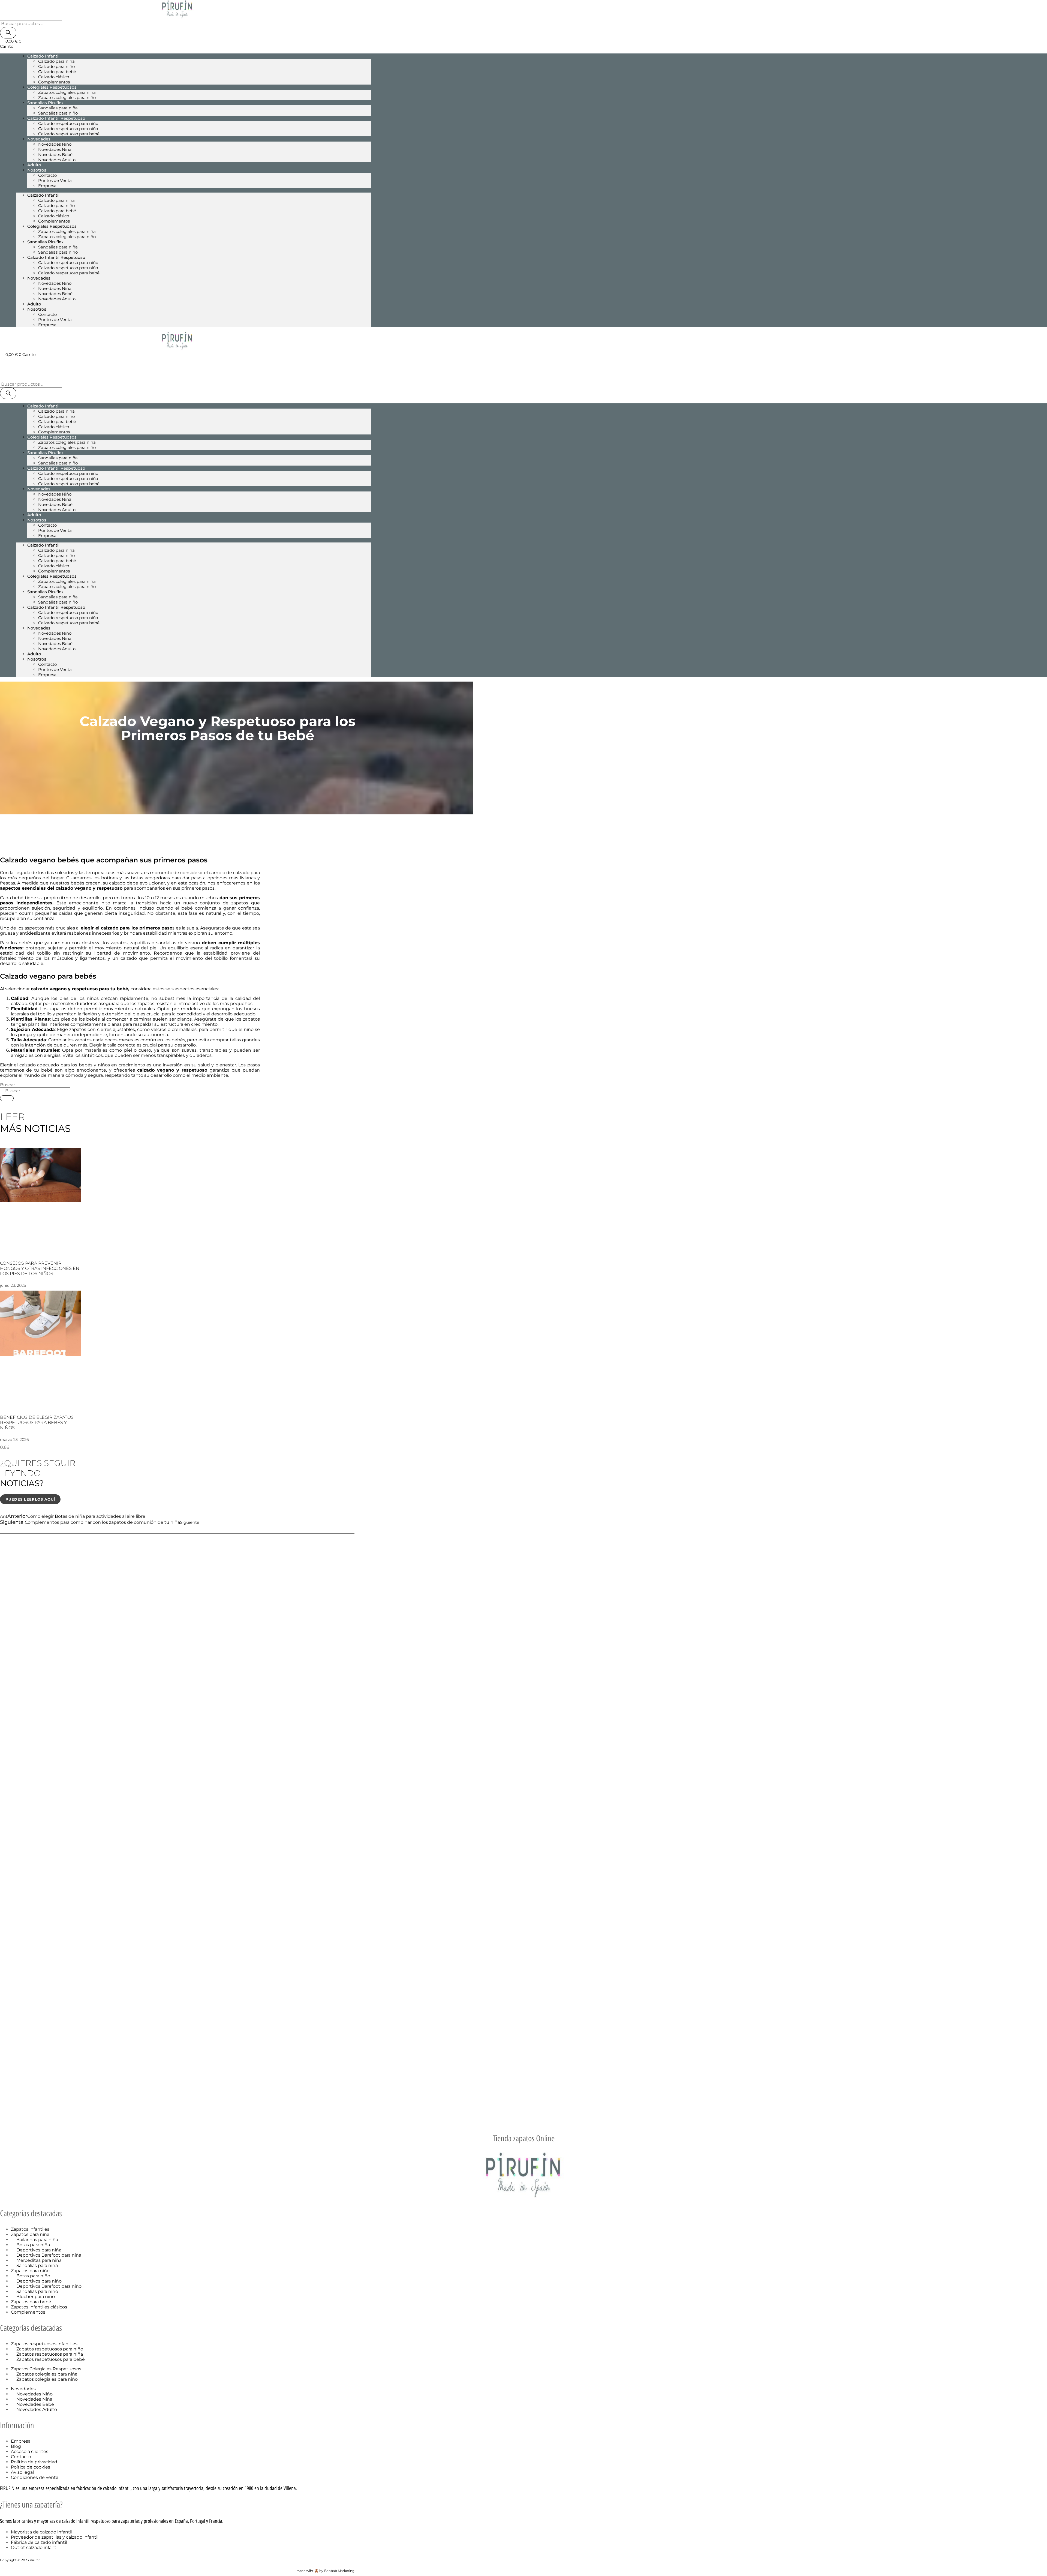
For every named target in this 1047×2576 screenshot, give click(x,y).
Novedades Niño (55, 144)
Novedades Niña (55, 149)
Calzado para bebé (57, 72)
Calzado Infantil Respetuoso (56, 118)
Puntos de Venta (55, 180)
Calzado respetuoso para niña (68, 129)
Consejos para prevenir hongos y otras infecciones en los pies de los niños (40, 1268)
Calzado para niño (56, 66)
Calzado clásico (54, 77)
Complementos (54, 221)
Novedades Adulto (57, 160)
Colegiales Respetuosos (52, 87)
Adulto (34, 304)
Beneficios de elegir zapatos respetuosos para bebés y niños (37, 1422)
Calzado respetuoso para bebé (69, 134)
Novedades (39, 139)
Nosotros (37, 170)
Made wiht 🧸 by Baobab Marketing (325, 2571)
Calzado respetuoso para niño (68, 123)
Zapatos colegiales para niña (67, 92)
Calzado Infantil (43, 56)
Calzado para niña (56, 61)
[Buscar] (8, 33)
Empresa (47, 186)
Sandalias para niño (58, 252)
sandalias (167, 943)
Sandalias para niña (58, 108)
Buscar (7, 1085)
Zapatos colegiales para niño (67, 98)
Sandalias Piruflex (45, 103)
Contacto (47, 175)
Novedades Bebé (55, 155)
